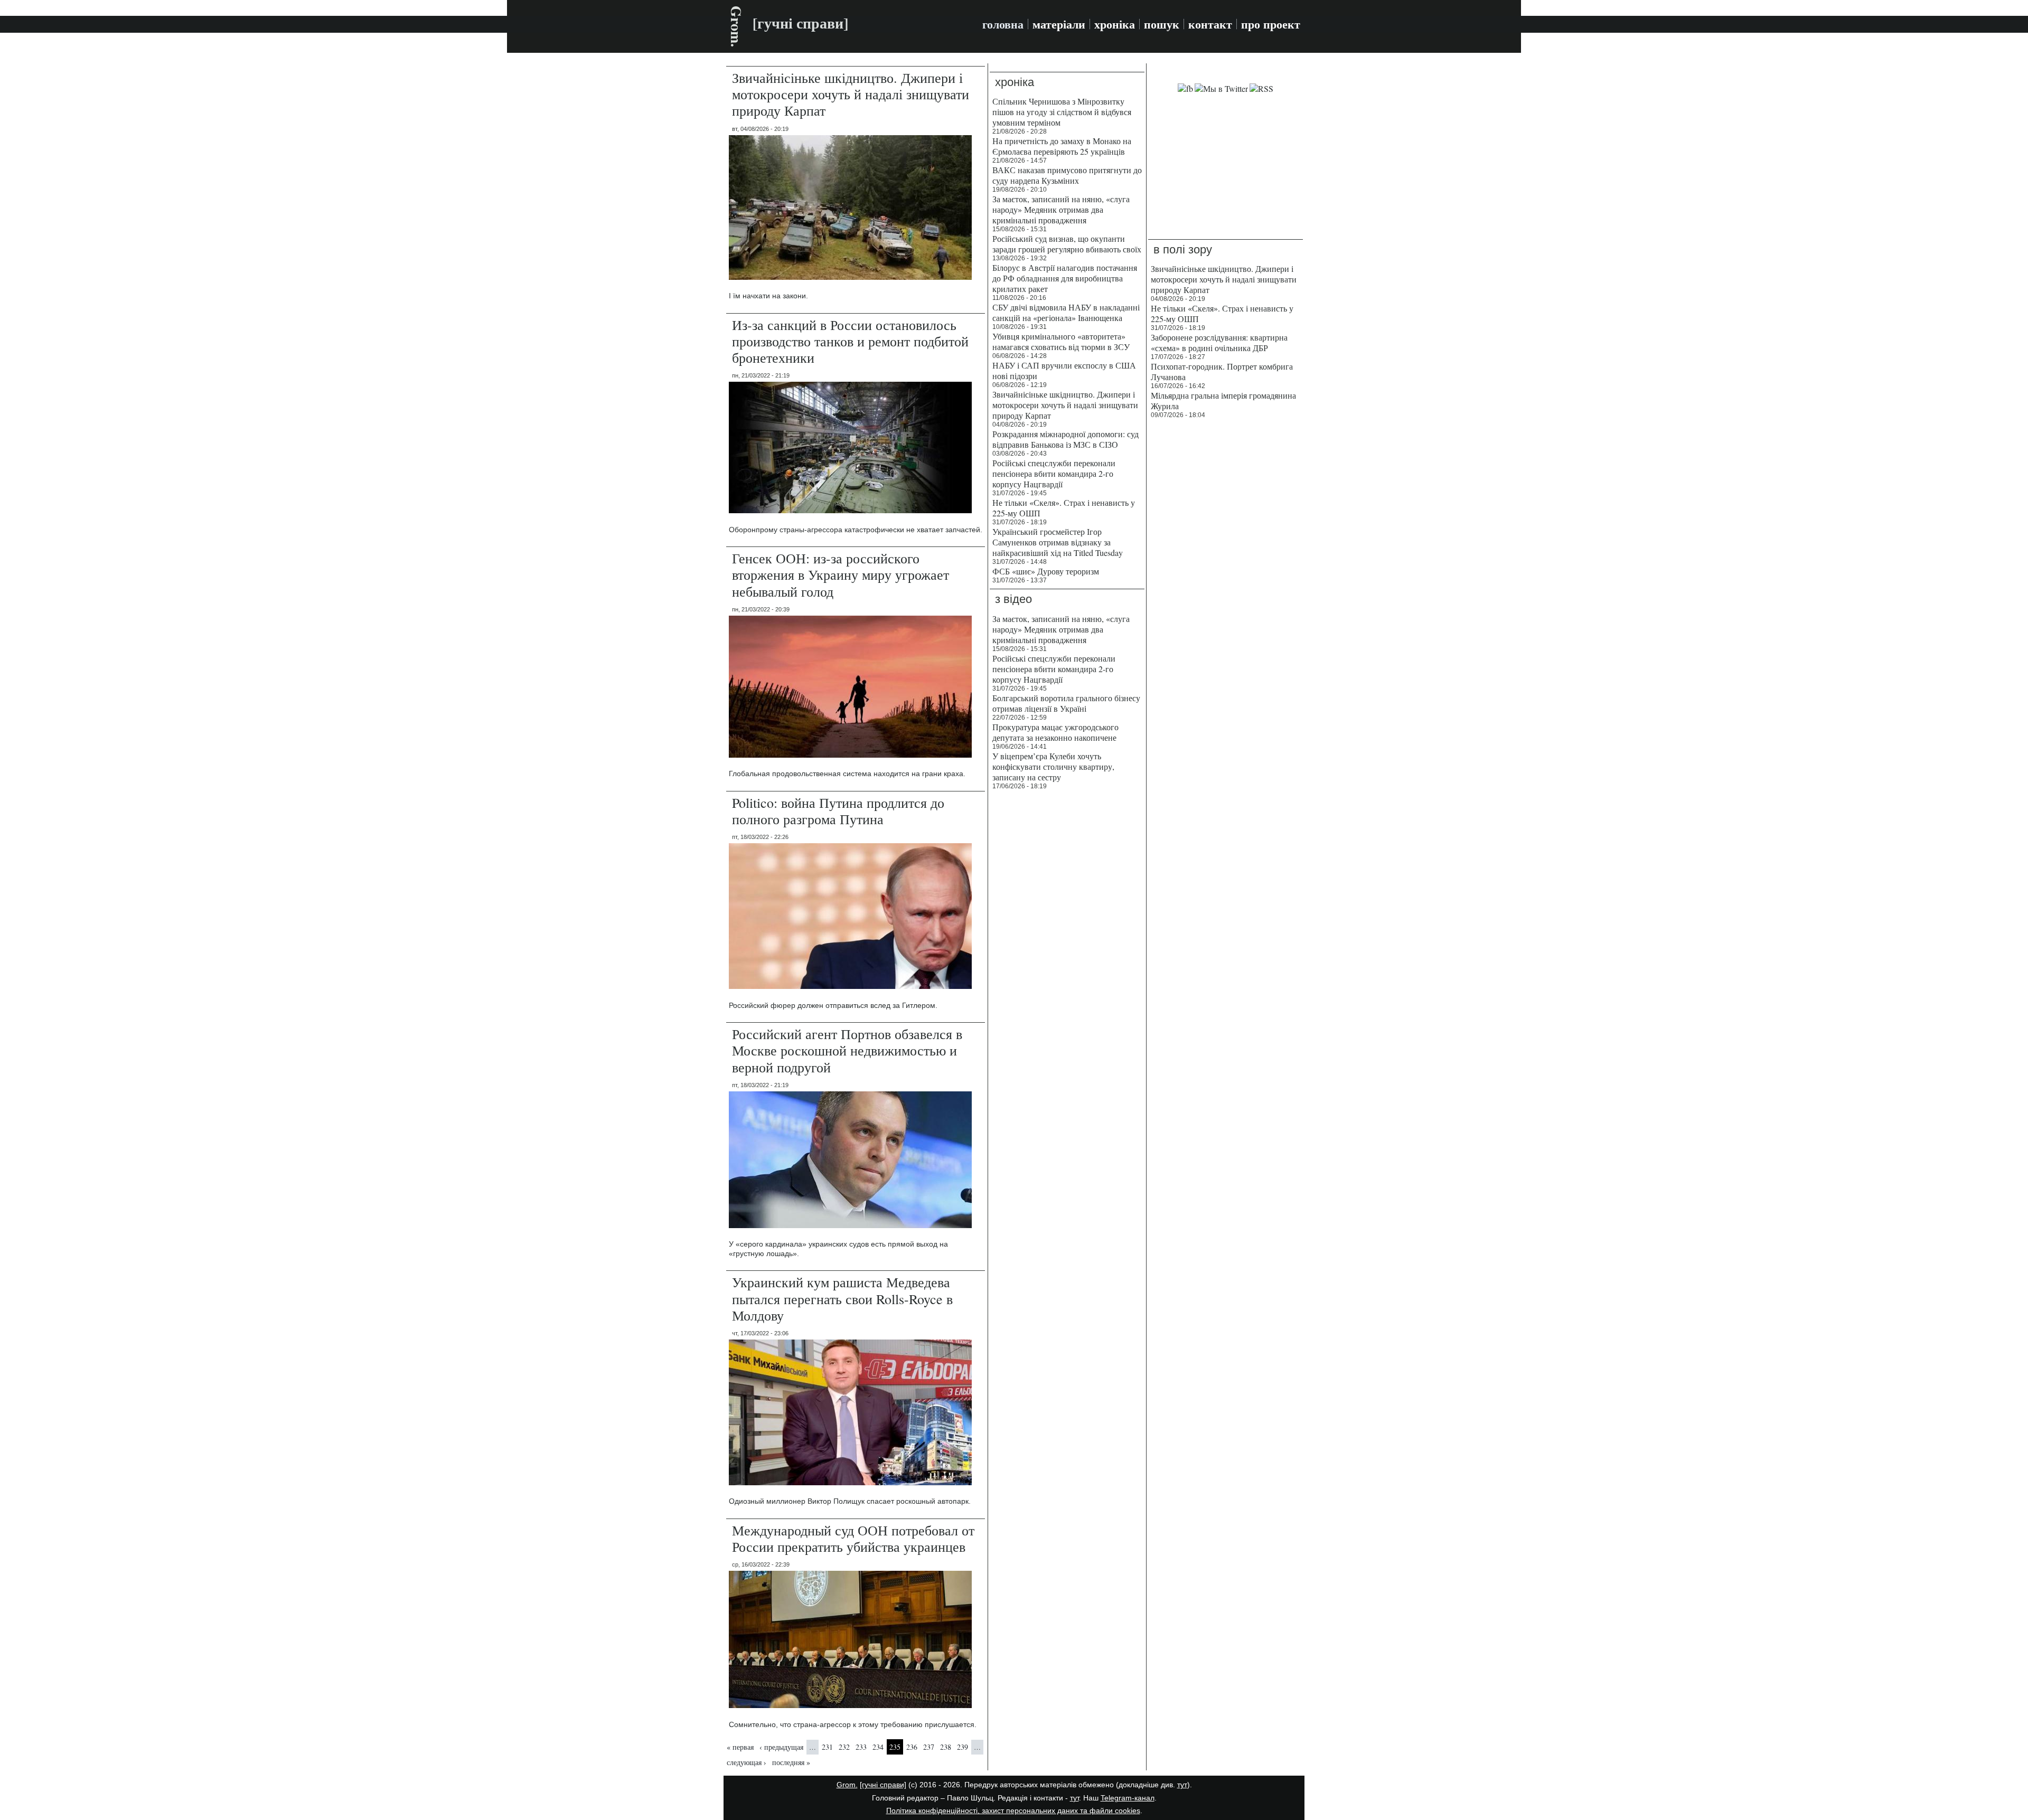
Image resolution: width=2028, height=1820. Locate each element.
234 (878, 1747)
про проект (1271, 24)
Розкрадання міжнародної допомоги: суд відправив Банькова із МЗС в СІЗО (1065, 439)
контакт (1210, 24)
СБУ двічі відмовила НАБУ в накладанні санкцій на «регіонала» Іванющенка (1066, 312)
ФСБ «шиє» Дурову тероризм (1046, 571)
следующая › (747, 1762)
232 (844, 1747)
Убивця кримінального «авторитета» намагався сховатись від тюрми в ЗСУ (1061, 341)
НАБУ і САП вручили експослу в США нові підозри (1064, 370)
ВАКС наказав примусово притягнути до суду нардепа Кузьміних (1067, 175)
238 (946, 1747)
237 (929, 1747)
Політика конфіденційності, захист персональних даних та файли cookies (1013, 1810)
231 (827, 1747)
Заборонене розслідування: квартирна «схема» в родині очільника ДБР (1219, 342)
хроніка (1115, 24)
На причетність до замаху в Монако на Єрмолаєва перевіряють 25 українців (1062, 146)
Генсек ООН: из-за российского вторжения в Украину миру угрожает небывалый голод (841, 574)
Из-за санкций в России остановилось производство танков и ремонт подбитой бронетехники (850, 341)
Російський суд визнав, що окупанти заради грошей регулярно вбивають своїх (1067, 244)
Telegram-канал (1128, 1798)
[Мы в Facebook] (1185, 88)
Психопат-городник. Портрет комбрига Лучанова (1222, 371)
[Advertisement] (1230, 167)
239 (963, 1747)
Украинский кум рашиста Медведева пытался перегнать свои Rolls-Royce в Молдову (842, 1298)
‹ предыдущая (781, 1747)
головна (1003, 24)
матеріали (1059, 24)
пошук (1162, 24)
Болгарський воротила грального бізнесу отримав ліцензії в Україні (1066, 703)
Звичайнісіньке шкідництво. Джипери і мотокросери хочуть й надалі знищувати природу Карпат (851, 94)
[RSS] (1261, 88)
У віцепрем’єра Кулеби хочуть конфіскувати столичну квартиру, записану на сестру (1053, 766)
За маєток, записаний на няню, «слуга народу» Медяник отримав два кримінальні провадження (1061, 209)
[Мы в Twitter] (1221, 88)
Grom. (736, 26)
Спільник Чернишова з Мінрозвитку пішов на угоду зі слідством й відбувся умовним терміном (1062, 112)
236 (912, 1747)
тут (1182, 1785)
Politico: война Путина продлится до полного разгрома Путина (838, 811)
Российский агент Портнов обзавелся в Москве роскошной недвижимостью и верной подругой (847, 1050)
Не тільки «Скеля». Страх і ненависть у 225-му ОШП (1064, 508)
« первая (740, 1747)
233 (861, 1747)
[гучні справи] (883, 1785)
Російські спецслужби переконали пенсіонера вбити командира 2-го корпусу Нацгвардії (1054, 473)
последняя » (791, 1762)
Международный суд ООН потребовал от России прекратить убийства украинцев (853, 1538)
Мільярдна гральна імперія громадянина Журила (1223, 400)
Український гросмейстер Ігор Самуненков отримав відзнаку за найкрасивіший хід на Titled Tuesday (1058, 542)
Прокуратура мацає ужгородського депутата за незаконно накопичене (1055, 732)
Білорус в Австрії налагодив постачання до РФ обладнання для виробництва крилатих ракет (1065, 278)
